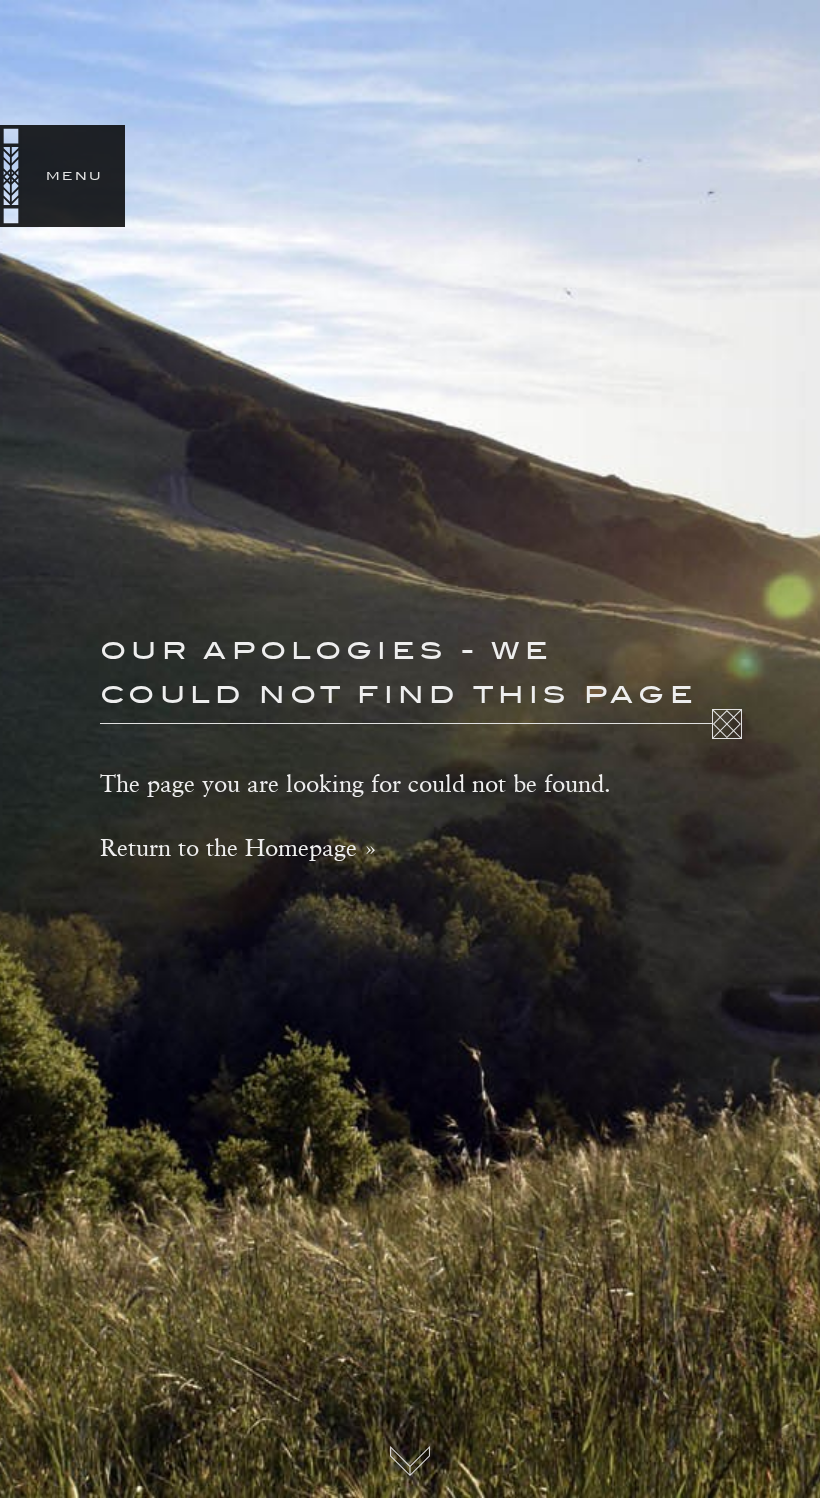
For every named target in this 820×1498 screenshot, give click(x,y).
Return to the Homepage (228, 847)
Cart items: (808, 176)
